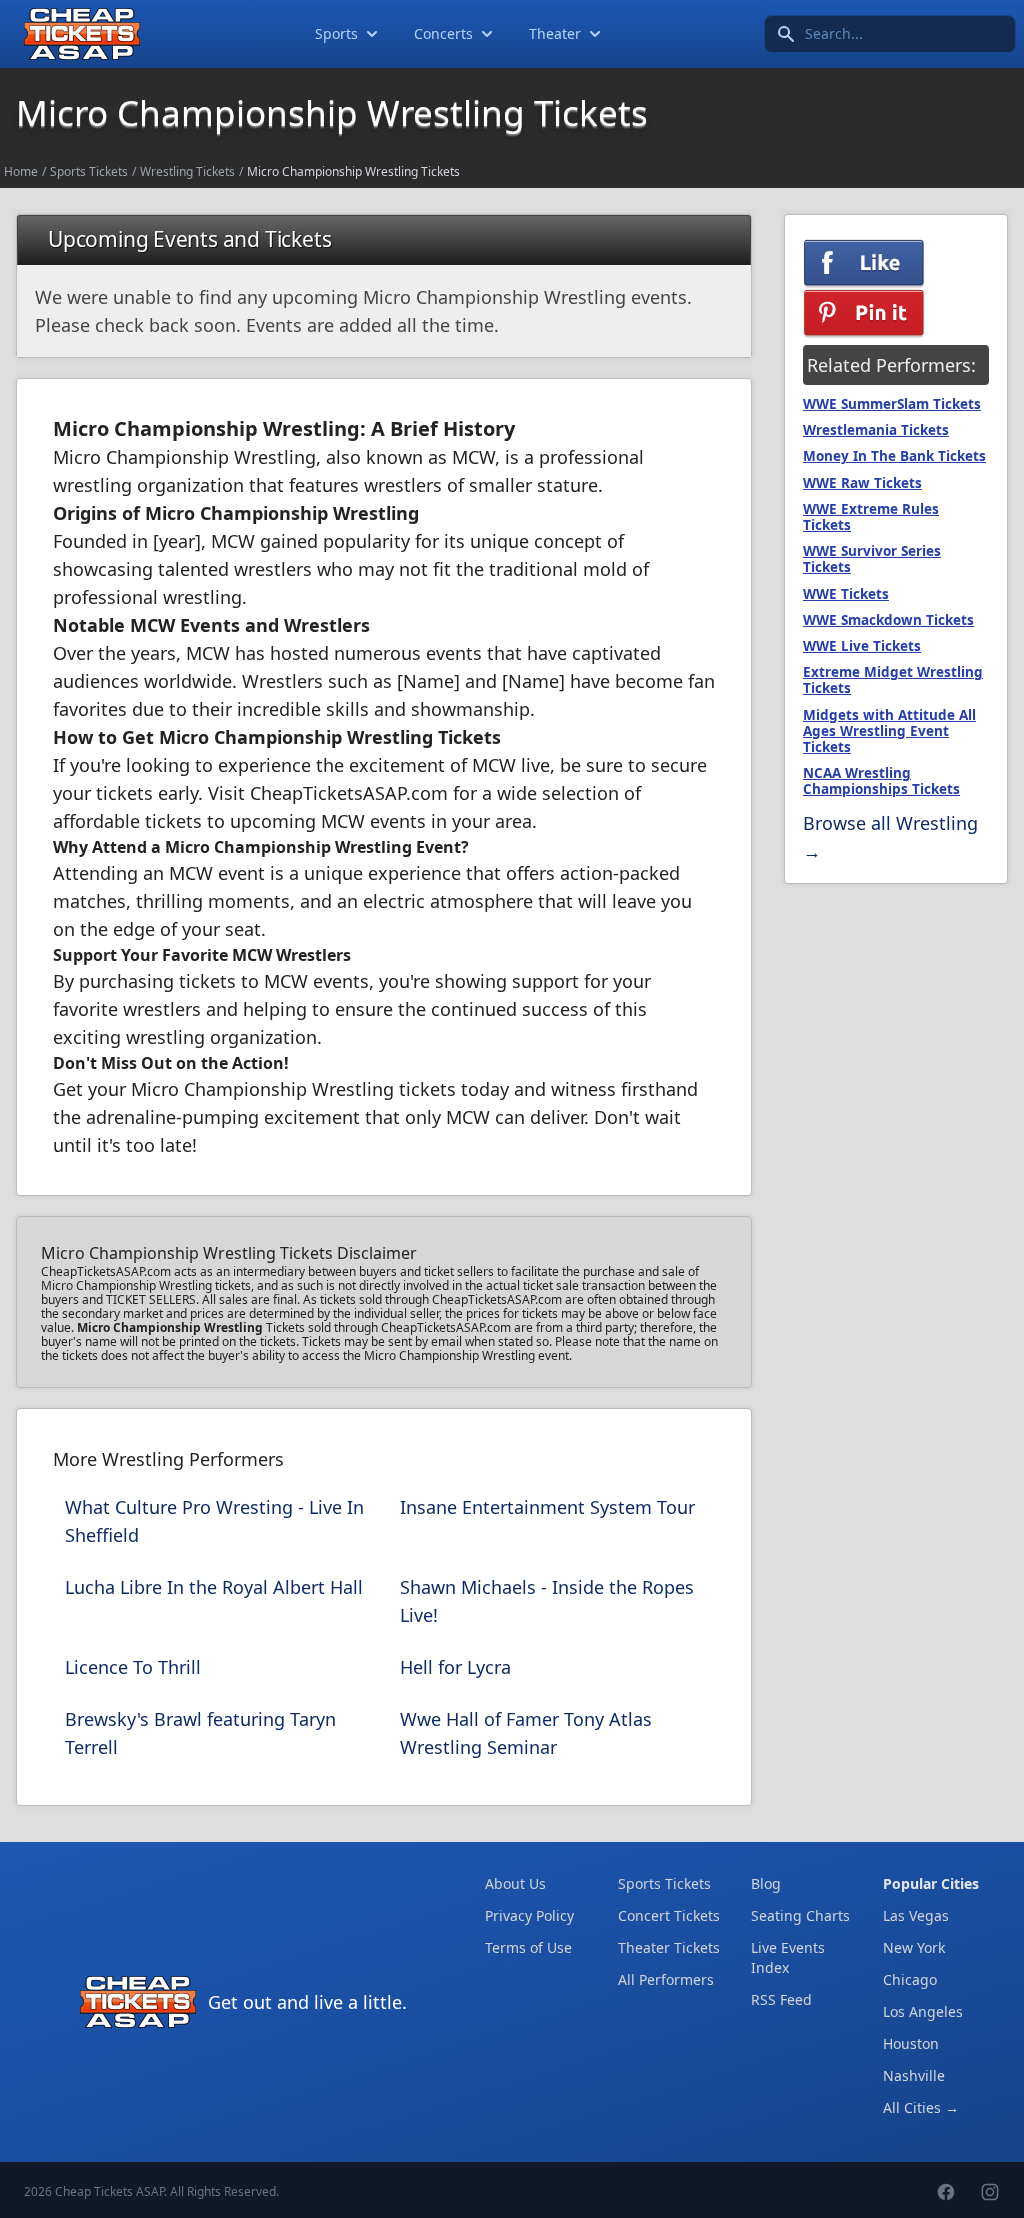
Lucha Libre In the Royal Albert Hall (214, 1587)
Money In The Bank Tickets (894, 456)
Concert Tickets (669, 1915)
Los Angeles (923, 2011)
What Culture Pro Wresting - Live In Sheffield (214, 1521)
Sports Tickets (89, 171)
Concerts (443, 33)
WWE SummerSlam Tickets (892, 404)
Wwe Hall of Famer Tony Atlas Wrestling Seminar (526, 1733)
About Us (515, 1883)
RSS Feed (781, 1999)
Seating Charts (800, 1915)
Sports (336, 33)
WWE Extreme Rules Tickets (871, 517)
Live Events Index (788, 1957)
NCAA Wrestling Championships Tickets (881, 781)
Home (21, 171)
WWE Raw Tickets (862, 483)
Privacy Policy (529, 1915)
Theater (555, 33)
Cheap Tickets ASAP (109, 2191)
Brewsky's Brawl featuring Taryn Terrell (200, 1733)
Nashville (914, 2075)
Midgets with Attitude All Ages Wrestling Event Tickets (889, 731)
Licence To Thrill (133, 1667)
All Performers (666, 1979)
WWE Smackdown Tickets (888, 620)
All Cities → (921, 2107)
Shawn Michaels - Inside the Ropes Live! (547, 1601)
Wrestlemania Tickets (876, 430)
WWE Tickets (846, 594)
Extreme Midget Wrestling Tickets (893, 680)
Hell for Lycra (455, 1667)
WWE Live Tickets (862, 646)
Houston (911, 2043)
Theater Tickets (669, 1947)
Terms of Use (528, 1947)
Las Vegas (916, 1915)
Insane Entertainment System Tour (547, 1507)
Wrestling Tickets (187, 171)
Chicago (910, 1979)
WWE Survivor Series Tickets (872, 559)
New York (914, 1947)
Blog (766, 1883)
